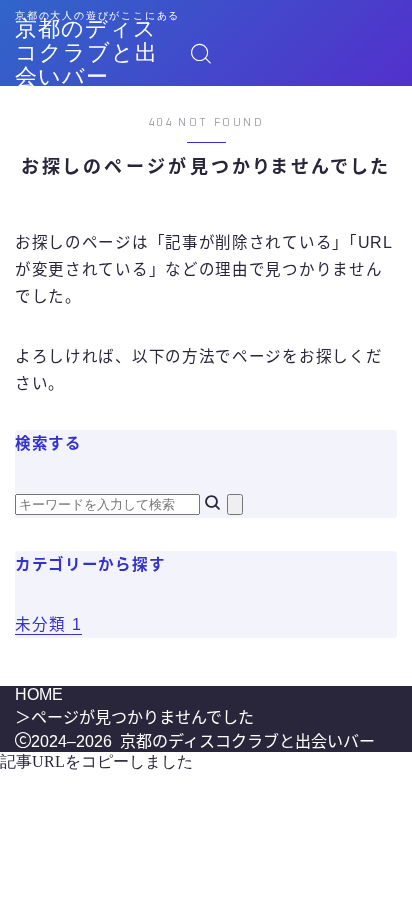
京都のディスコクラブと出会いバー (86, 54)
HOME (39, 694)
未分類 (48, 624)
